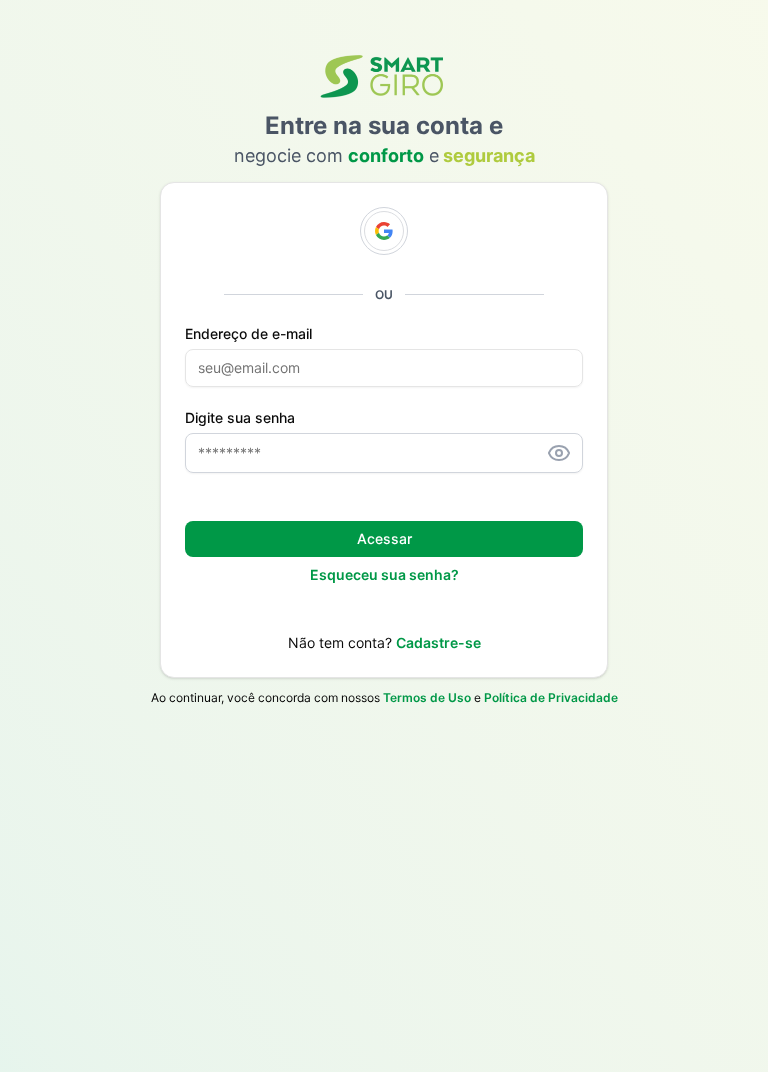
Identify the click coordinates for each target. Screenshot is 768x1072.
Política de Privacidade (551, 697)
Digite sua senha (240, 418)
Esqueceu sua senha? (384, 574)
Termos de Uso (427, 697)
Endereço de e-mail (248, 334)
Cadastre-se (438, 642)
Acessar (384, 538)
